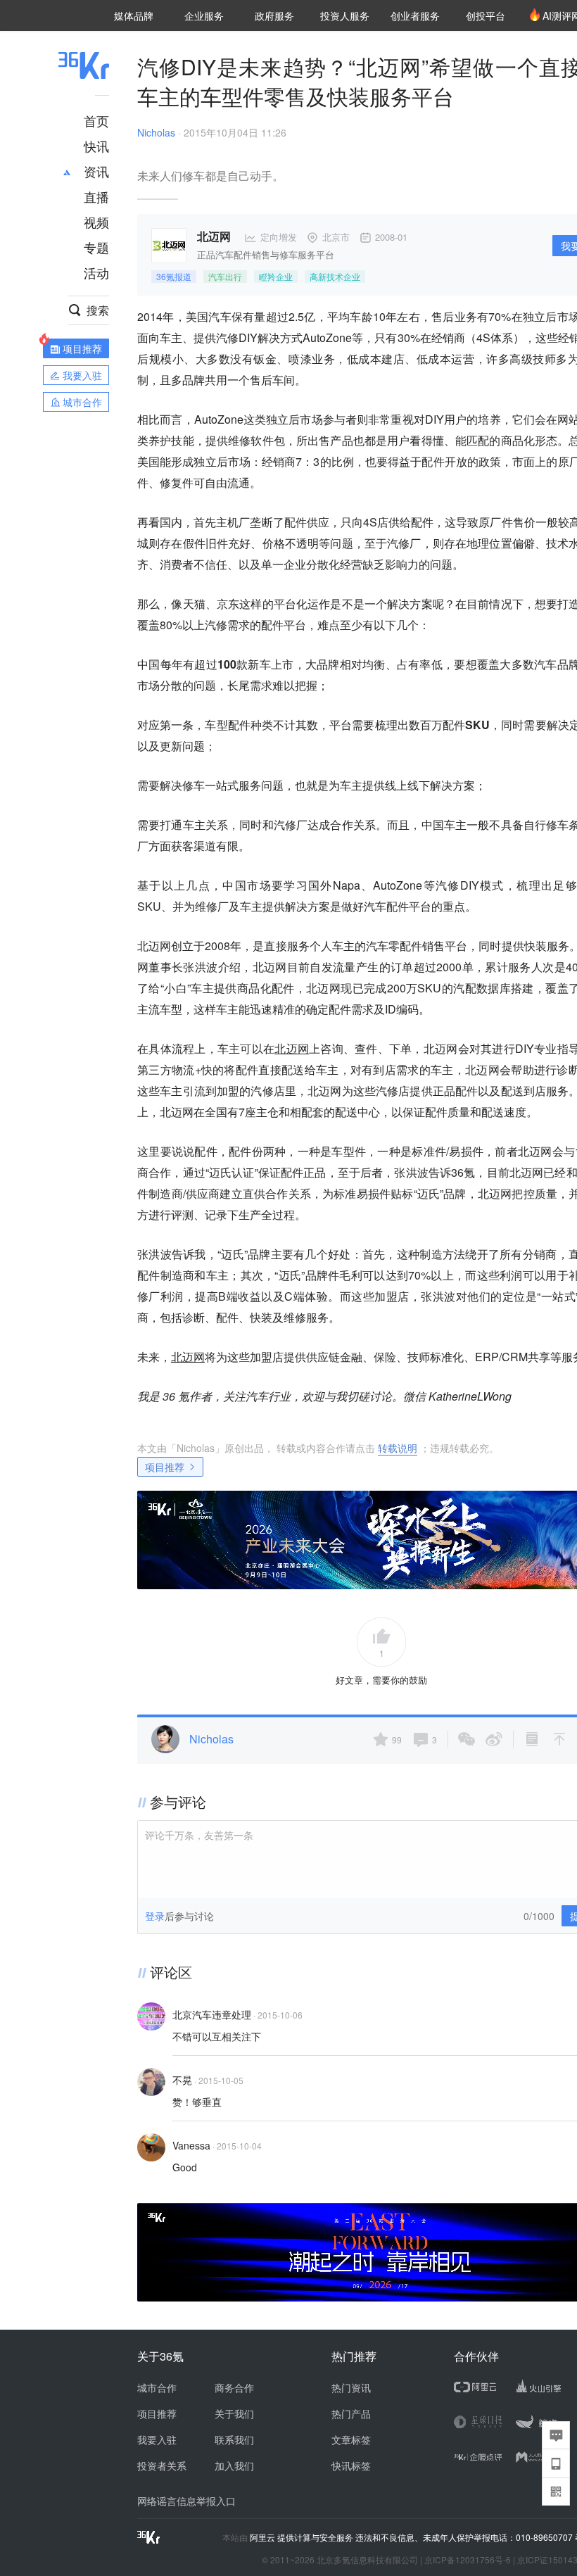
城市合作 (157, 2387)
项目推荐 (165, 1467)
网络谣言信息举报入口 (186, 2501)
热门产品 (351, 2413)
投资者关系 (162, 2465)
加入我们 (234, 2465)
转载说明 (398, 1448)
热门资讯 (351, 2387)
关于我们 (234, 2413)
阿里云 (264, 2537)
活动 (96, 272)
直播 (96, 196)
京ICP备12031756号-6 (468, 2559)
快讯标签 (351, 2465)
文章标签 (351, 2439)
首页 (96, 120)
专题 (96, 247)
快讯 (96, 146)
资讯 (96, 171)
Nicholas (156, 132)
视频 (96, 222)
